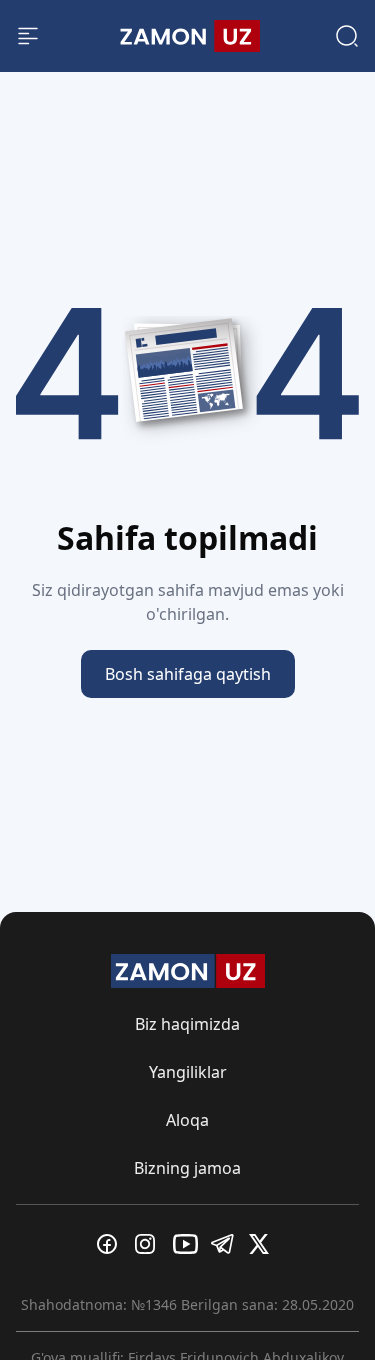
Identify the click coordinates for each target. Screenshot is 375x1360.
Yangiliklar (188, 1072)
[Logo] (188, 36)
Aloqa (187, 1120)
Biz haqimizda (187, 1024)
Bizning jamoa (187, 1168)
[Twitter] (264, 1244)
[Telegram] (226, 1244)
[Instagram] (150, 1244)
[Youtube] (188, 1244)
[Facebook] (112, 1244)
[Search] (347, 36)
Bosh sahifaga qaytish (188, 674)
